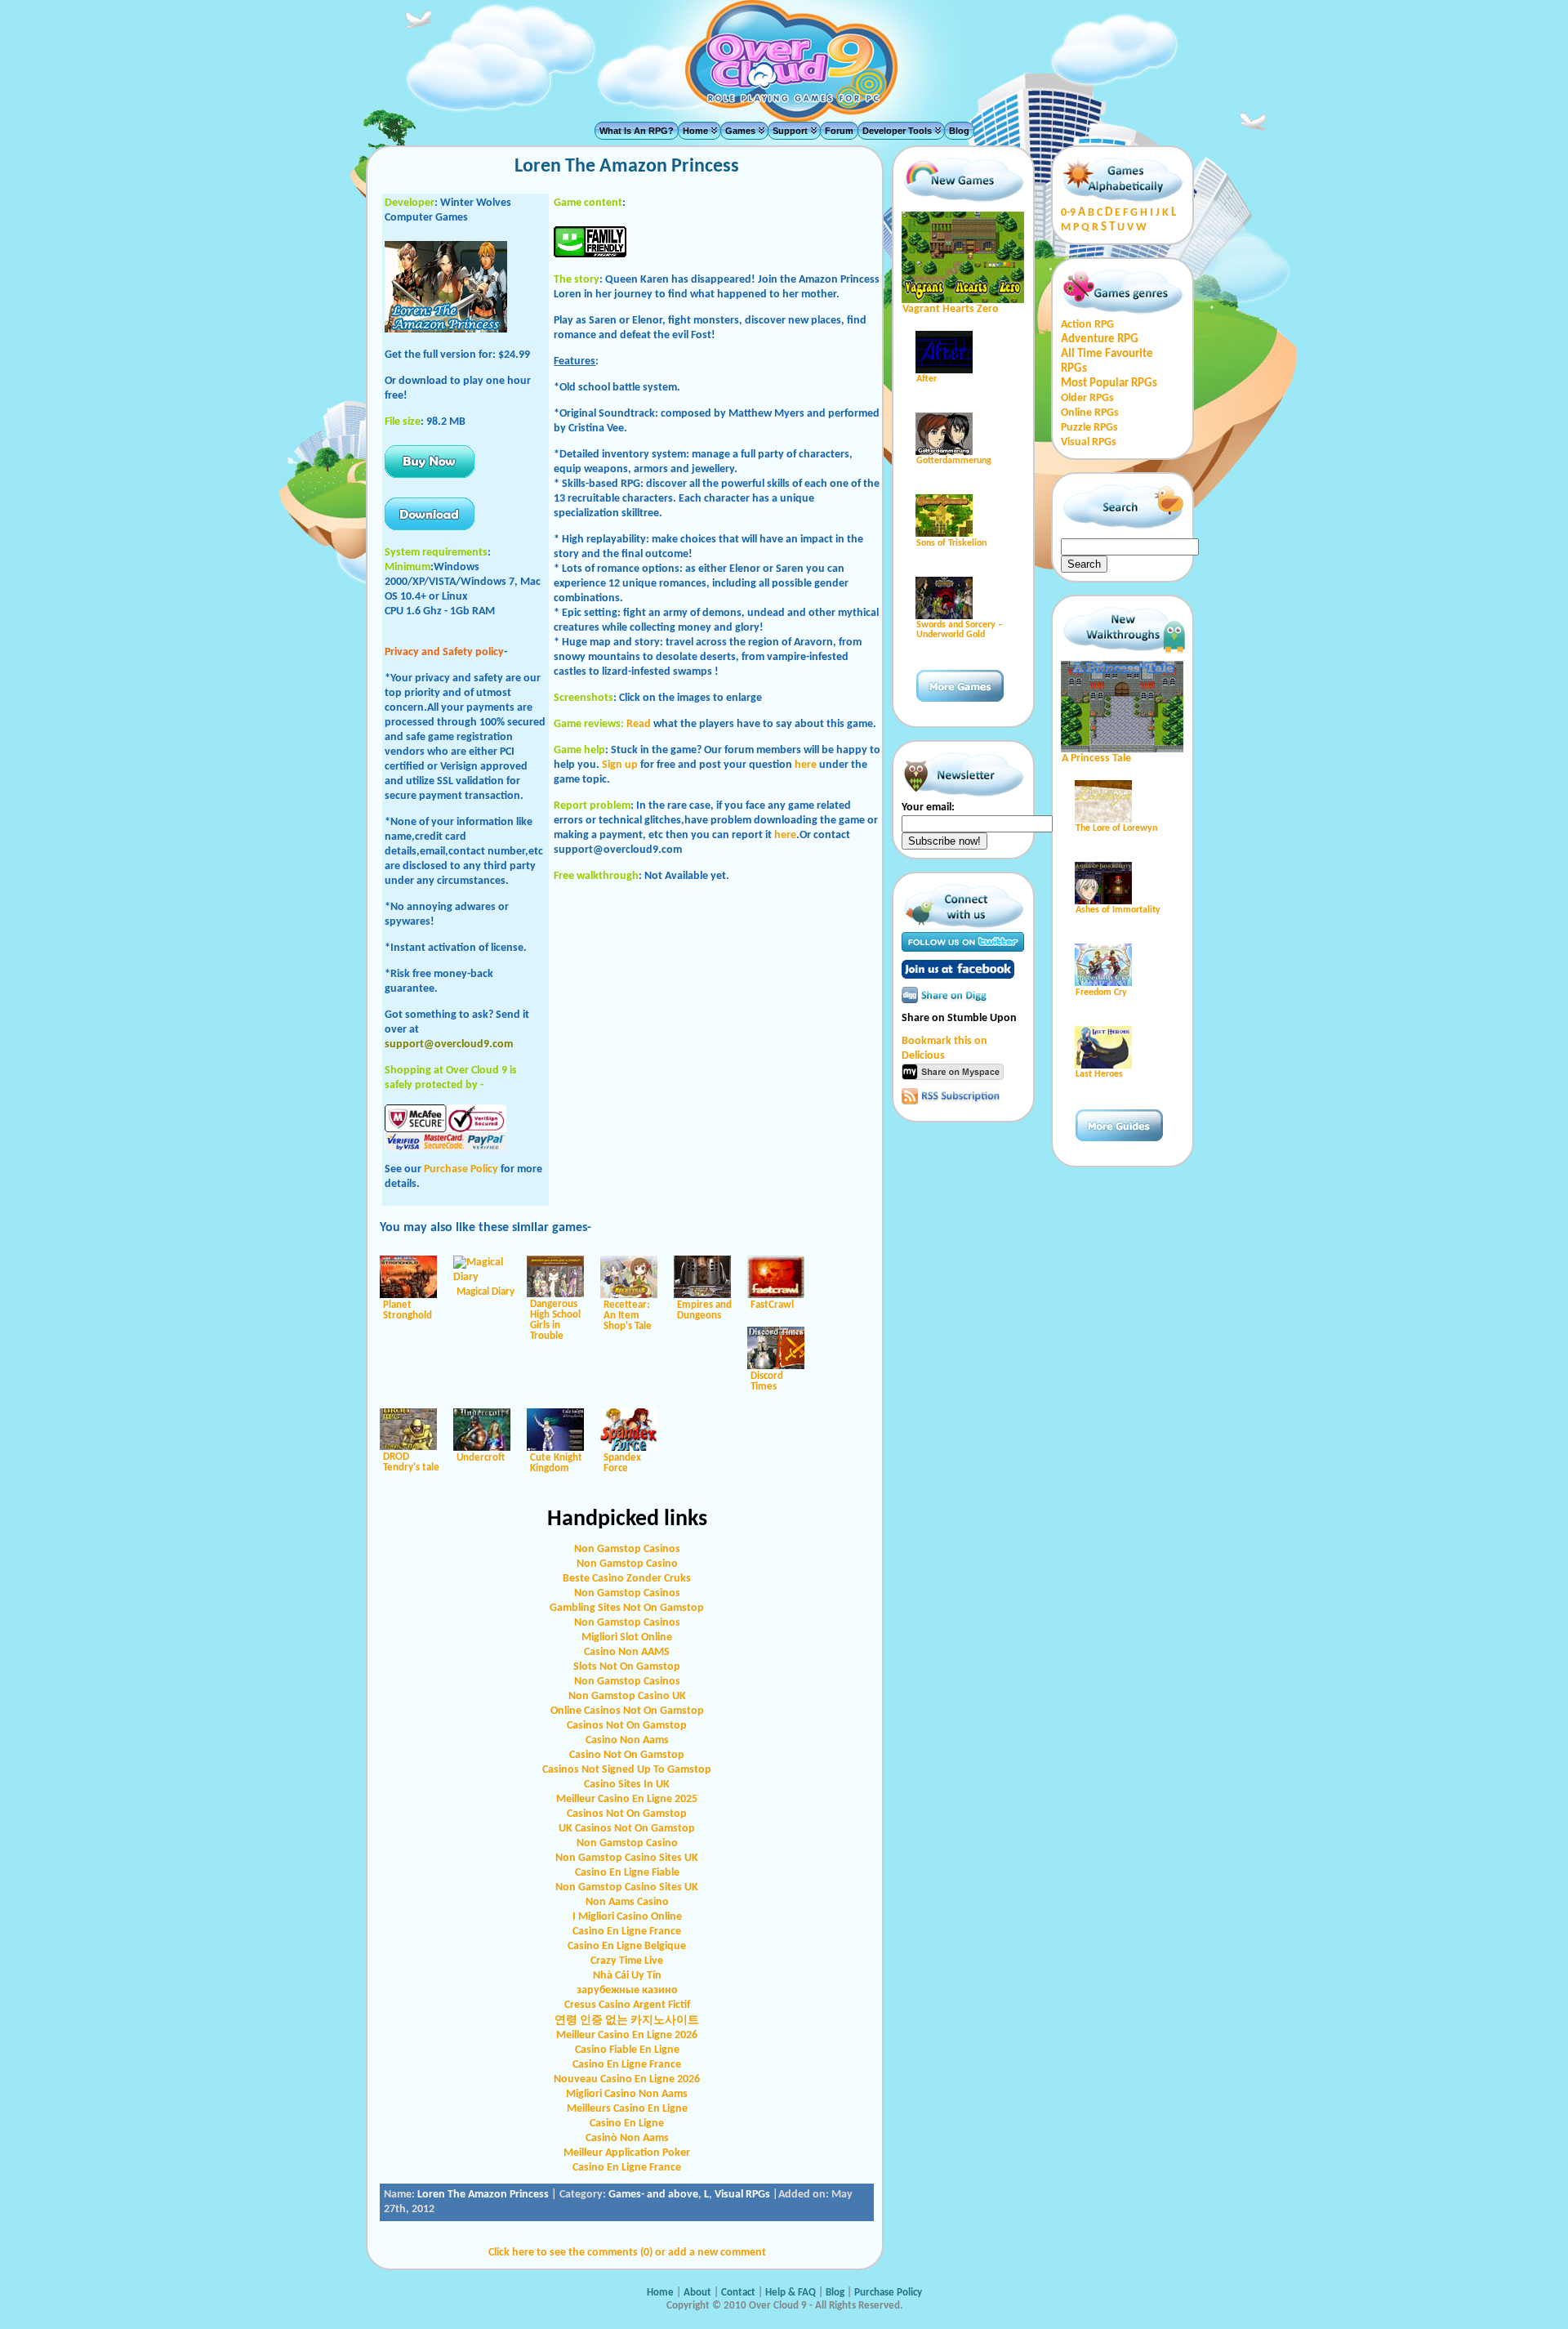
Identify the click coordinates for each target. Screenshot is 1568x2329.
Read (639, 724)
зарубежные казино (627, 1990)
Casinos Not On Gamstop (627, 1726)
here (806, 765)
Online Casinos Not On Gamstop (627, 1711)
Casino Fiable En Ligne (627, 2050)
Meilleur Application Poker (627, 2153)
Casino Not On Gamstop (627, 1755)
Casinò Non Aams (627, 2138)
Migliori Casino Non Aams (627, 2094)
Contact (739, 2293)
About (697, 2293)
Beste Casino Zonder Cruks (627, 1579)
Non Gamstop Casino (627, 1564)
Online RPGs (1090, 413)
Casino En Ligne (627, 2124)
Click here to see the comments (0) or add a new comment (627, 2253)
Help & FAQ (791, 2293)
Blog (959, 131)
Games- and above (653, 2195)
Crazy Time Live (627, 1961)
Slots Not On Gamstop (627, 1667)
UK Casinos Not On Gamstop (627, 1829)
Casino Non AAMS (627, 1652)
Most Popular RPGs (1109, 384)
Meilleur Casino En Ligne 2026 (627, 2035)
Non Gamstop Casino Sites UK (627, 1858)
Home (695, 131)
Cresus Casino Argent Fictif (627, 2005)
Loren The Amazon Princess (483, 2195)
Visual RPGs (742, 2195)
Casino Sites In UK (627, 1785)
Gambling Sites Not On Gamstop (627, 1608)
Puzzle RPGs (1089, 428)
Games (740, 131)
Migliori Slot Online (627, 1637)
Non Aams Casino (627, 1902)
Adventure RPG (1100, 339)
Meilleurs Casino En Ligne (627, 2109)
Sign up (620, 765)
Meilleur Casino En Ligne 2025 (627, 1799)
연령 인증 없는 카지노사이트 (627, 2021)
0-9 (1068, 213)
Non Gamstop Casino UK (627, 1696)
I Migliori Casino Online (627, 1917)
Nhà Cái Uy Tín (627, 1976)
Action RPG (1087, 325)
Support (790, 131)
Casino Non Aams (627, 1740)
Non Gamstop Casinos (627, 1549)
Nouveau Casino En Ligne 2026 (627, 2079)
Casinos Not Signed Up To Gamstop (627, 1770)
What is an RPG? (637, 131)
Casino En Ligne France (627, 1932)
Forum (839, 131)
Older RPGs (1087, 398)
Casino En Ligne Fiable (627, 1873)
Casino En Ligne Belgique (627, 1946)
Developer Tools (897, 131)
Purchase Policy (461, 1169)
